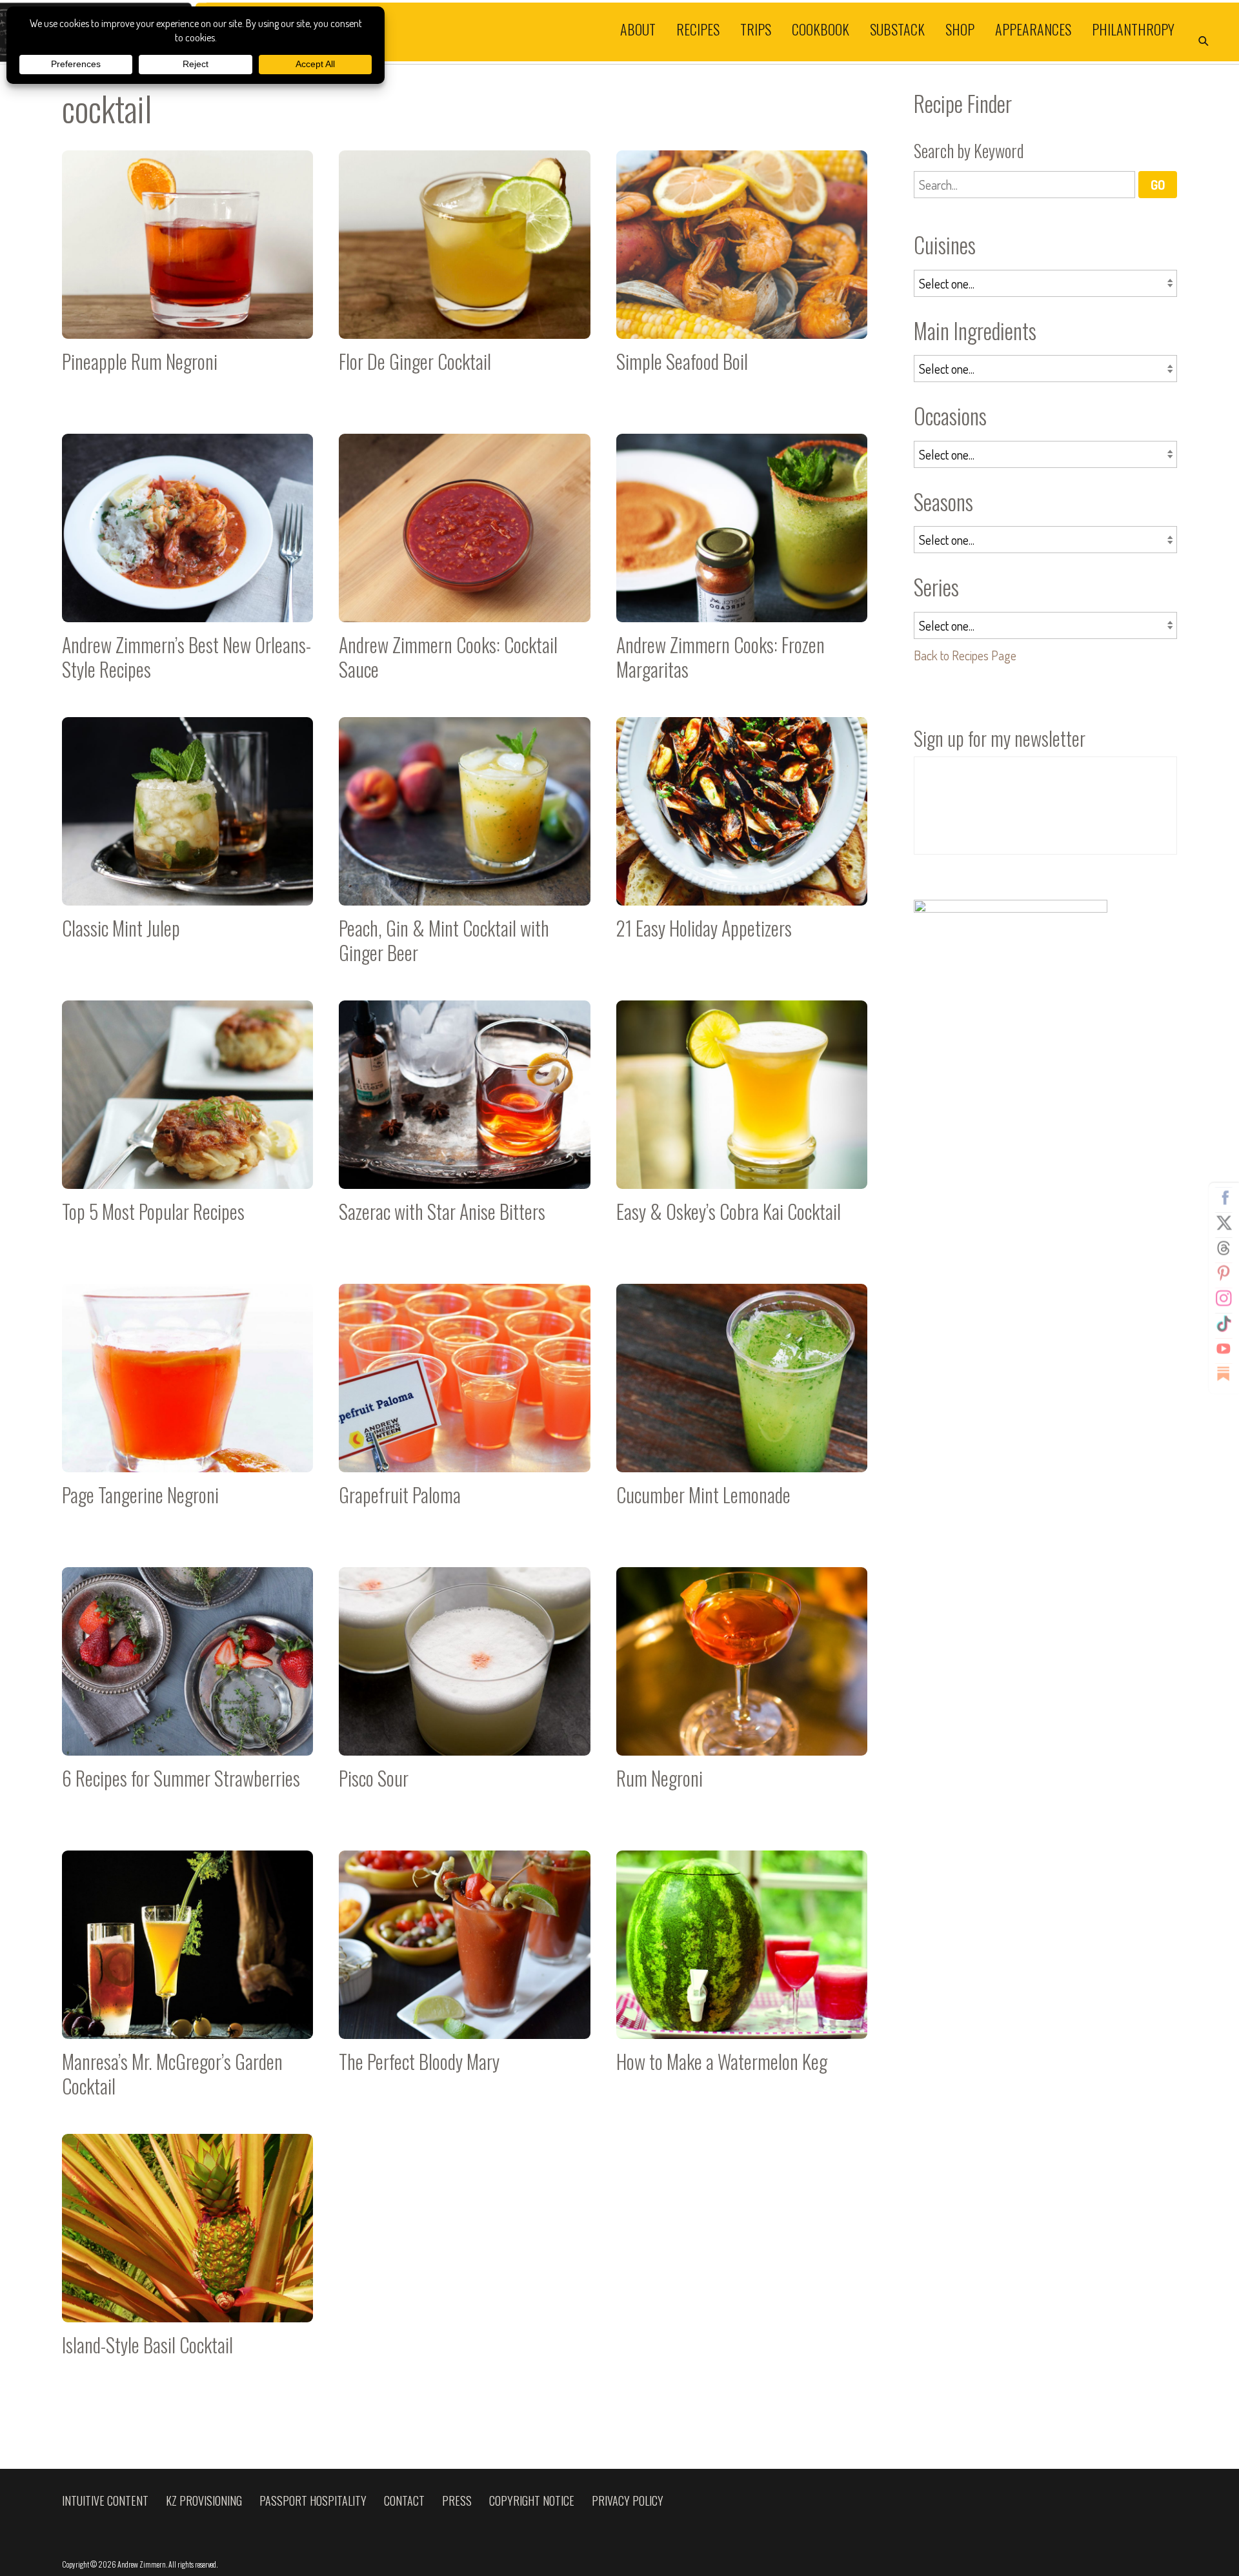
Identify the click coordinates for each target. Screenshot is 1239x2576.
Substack (897, 28)
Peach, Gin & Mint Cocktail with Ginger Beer (464, 846)
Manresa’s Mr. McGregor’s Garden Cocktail (187, 1979)
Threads (1224, 1248)
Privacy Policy (628, 2500)
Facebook (1224, 1197)
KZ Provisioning (204, 2500)
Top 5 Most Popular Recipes (187, 1129)
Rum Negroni (742, 1696)
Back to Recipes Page (965, 655)
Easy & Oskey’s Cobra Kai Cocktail (742, 1129)
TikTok (1224, 1323)
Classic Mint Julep (187, 846)
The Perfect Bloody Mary (464, 1979)
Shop (960, 28)
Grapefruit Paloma (464, 1413)
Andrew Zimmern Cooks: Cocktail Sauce (464, 563)
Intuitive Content (105, 2500)
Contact (404, 2500)
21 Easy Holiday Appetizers (742, 846)
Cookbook (821, 28)
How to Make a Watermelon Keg (742, 1979)
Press (457, 2500)
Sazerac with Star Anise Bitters (464, 1129)
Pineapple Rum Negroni (187, 279)
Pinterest (1224, 1273)
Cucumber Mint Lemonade (742, 1413)
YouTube (1224, 1348)
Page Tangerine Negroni (187, 1413)
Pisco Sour (464, 1696)
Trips (756, 28)
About (638, 28)
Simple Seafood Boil (742, 279)
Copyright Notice (532, 2500)
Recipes (698, 28)
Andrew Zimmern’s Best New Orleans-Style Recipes (187, 563)
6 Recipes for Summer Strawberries (187, 1696)
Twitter (1224, 1222)
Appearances (1033, 28)
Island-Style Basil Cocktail (187, 2263)
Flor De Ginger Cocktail (464, 279)
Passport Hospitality (313, 2500)
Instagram (1224, 1298)
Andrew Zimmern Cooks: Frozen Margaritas (742, 563)
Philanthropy (1133, 28)
